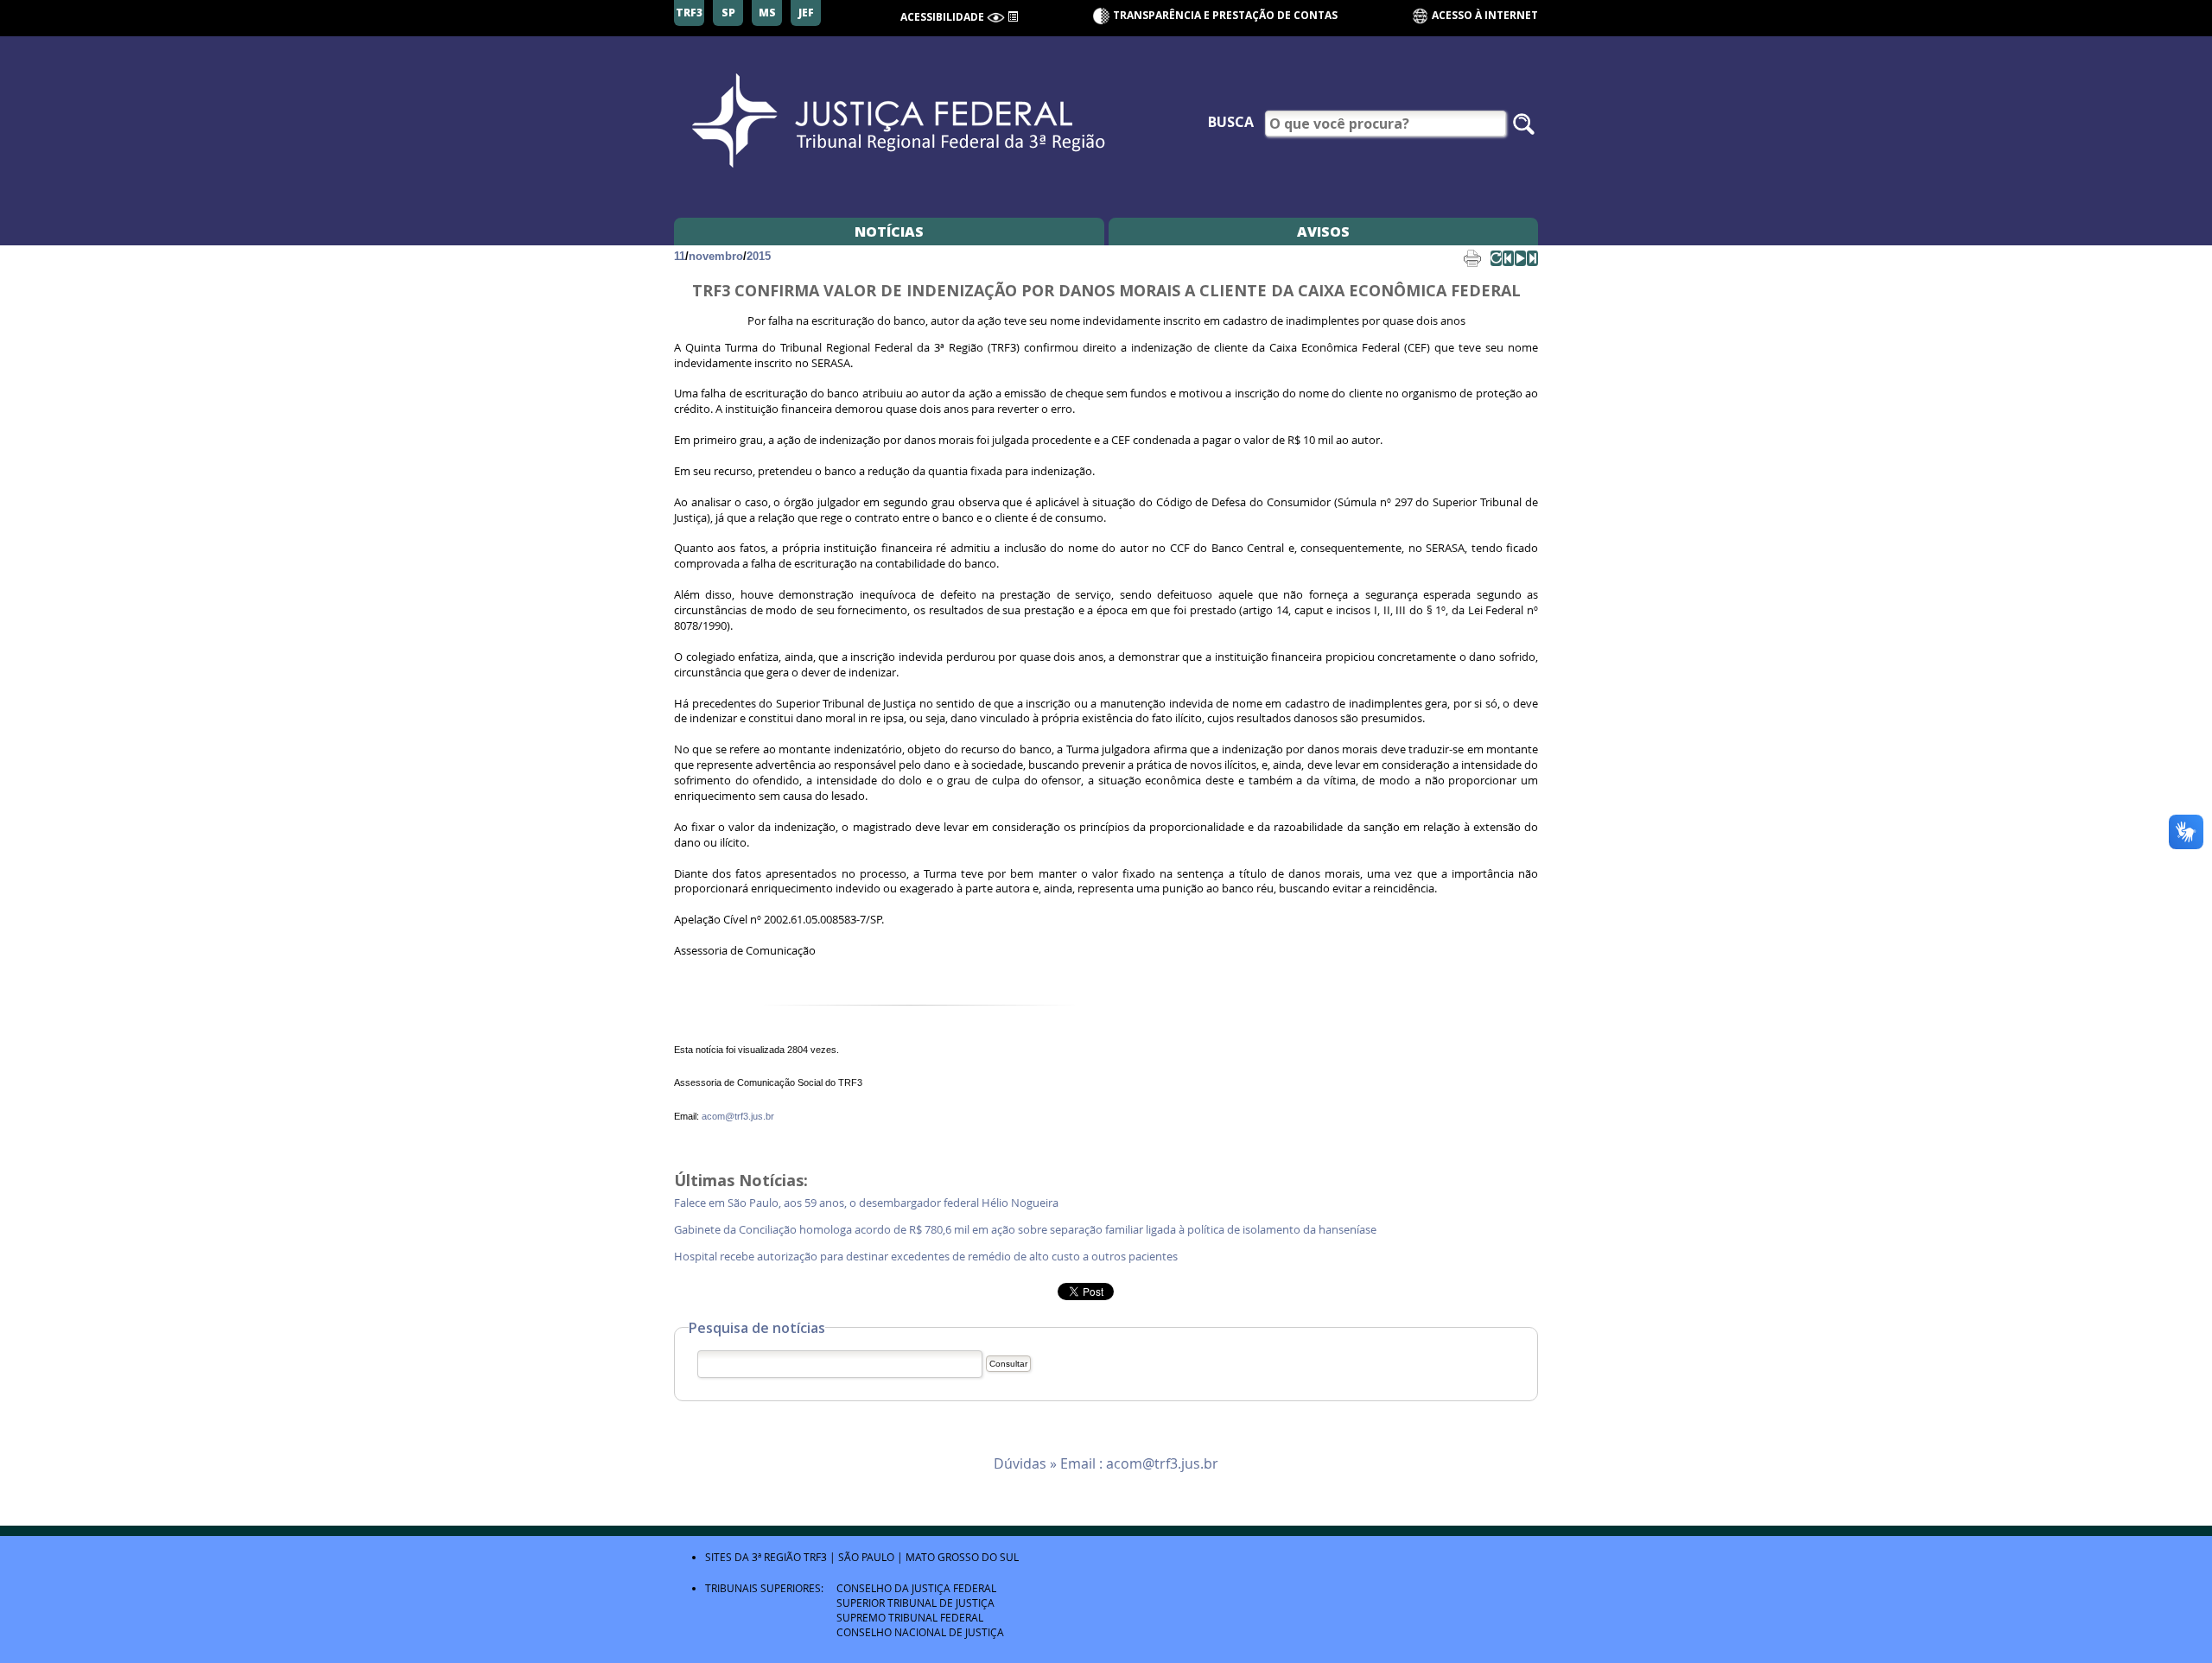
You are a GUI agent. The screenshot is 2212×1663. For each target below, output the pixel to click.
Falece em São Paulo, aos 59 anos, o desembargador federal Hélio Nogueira (869, 1203)
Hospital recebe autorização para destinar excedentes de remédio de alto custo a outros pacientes (928, 1257)
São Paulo (866, 1557)
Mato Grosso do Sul (962, 1557)
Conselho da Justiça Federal (916, 1588)
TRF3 (815, 1557)
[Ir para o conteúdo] (1013, 16)
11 (680, 256)
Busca (1231, 122)
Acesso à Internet (1484, 15)
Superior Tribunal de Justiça (915, 1603)
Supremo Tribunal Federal (910, 1617)
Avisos (1323, 232)
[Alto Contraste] (996, 18)
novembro (716, 256)
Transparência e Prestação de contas (1225, 15)
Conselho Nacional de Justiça (920, 1632)
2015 (759, 256)
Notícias (889, 232)
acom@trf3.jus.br (738, 1116)
